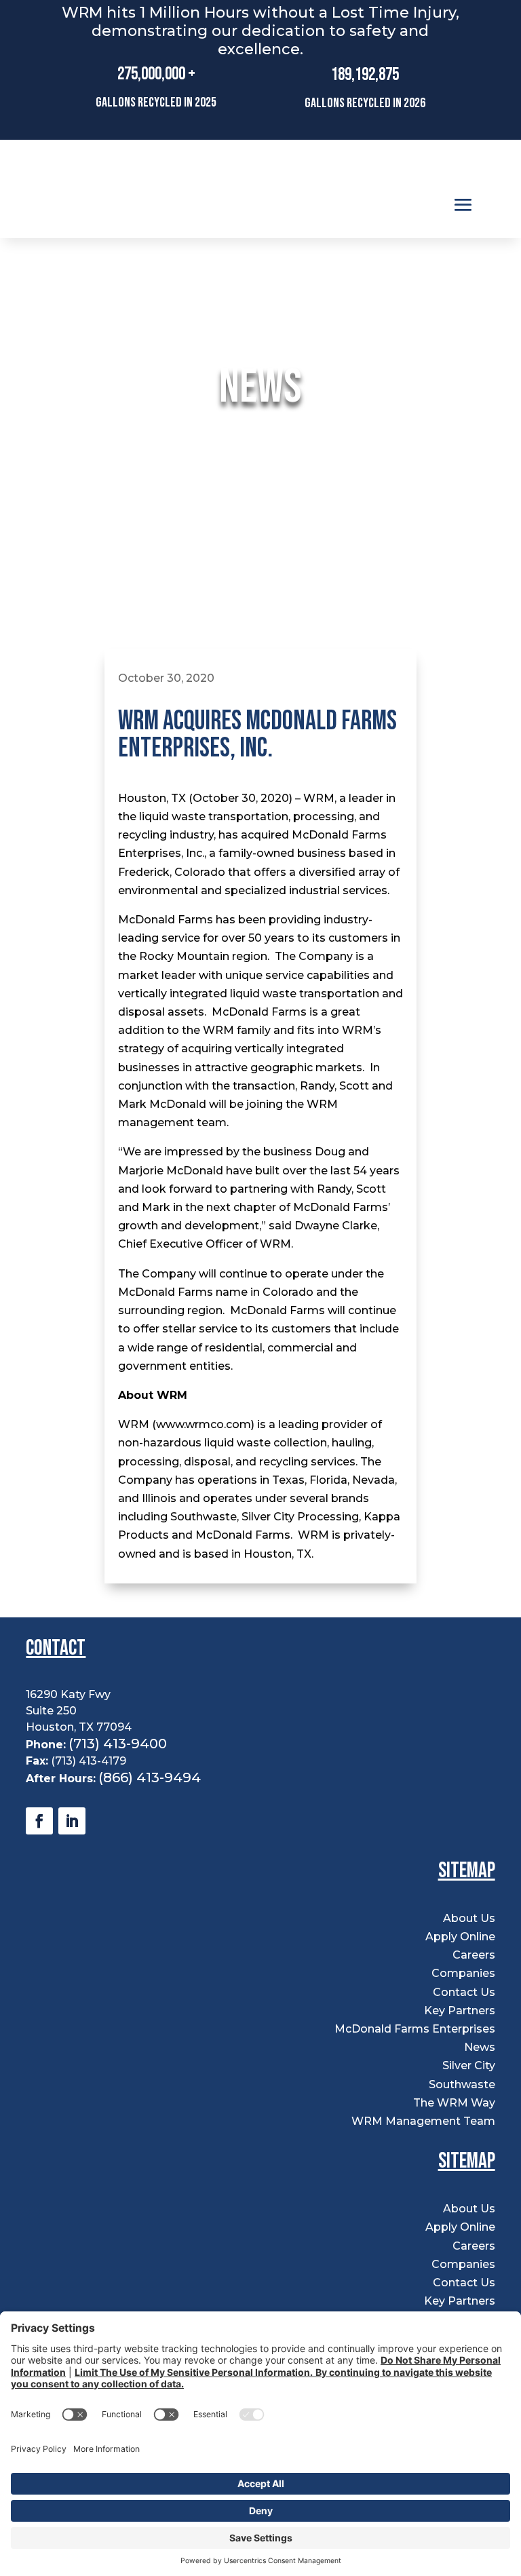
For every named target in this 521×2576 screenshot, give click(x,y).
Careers (474, 1955)
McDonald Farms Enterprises (415, 2029)
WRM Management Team (423, 2121)
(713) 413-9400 (118, 1744)
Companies (463, 1973)
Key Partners (460, 2011)
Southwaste (462, 2084)
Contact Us (464, 1992)
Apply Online (460, 1937)
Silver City (469, 2065)
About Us (469, 1918)
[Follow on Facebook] (39, 1821)
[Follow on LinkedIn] (72, 1821)
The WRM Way (454, 2103)
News (480, 2047)
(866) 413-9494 (150, 1777)
